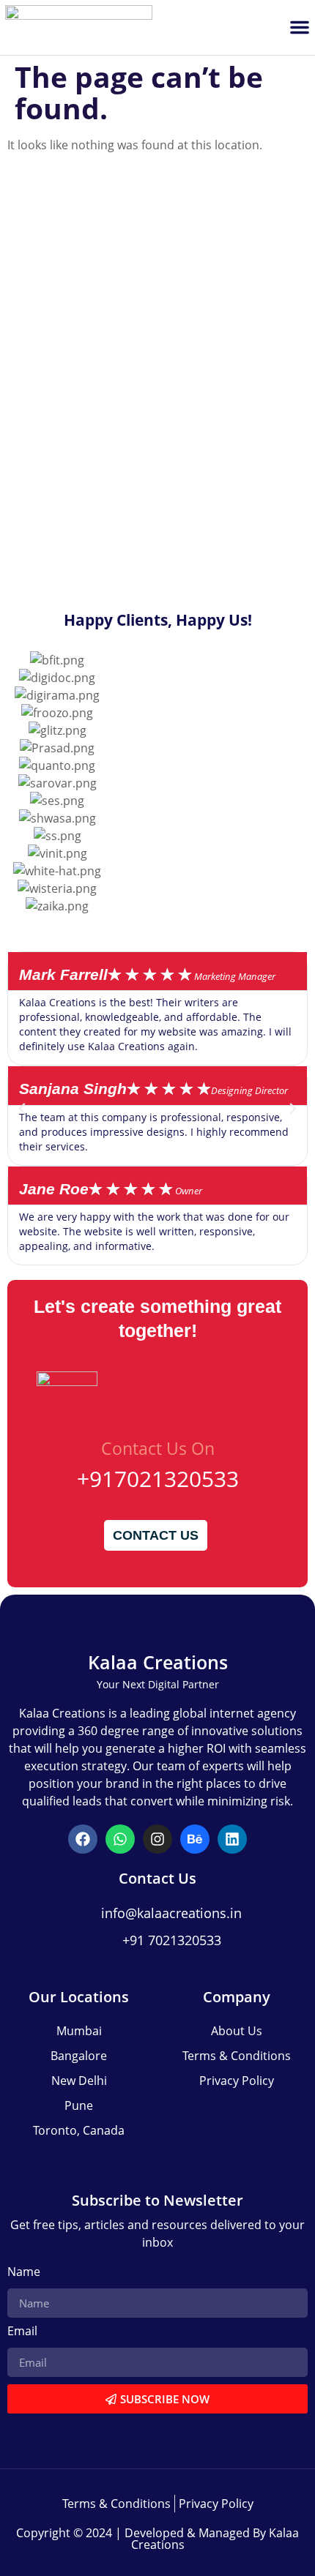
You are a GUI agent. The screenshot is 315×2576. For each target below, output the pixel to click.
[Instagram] (157, 1839)
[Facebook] (83, 1839)
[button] (300, 27)
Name (24, 2273)
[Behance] (195, 1839)
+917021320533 (158, 1479)
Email (22, 2332)
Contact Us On (158, 1448)
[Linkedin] (232, 1839)
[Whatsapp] (120, 1839)
